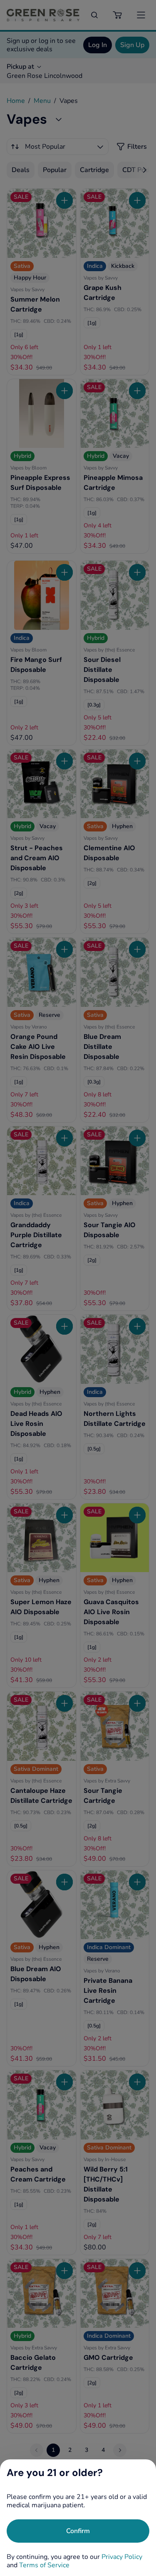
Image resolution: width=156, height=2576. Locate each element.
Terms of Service (44, 2565)
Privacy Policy (122, 2557)
